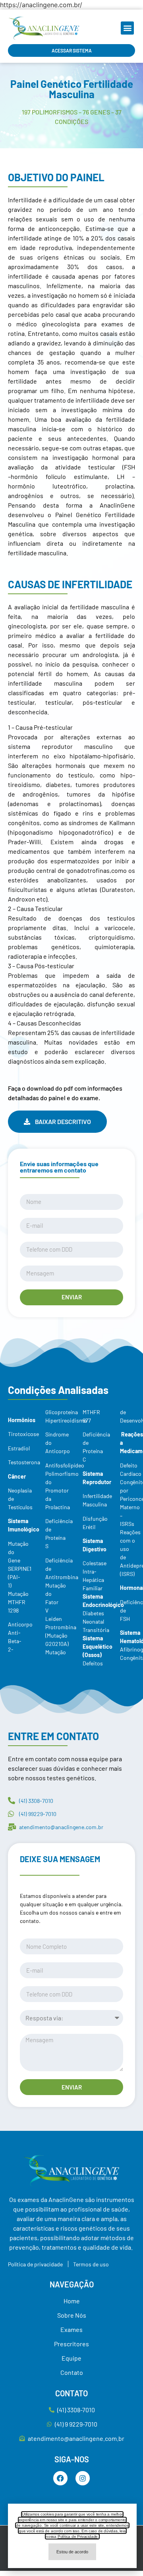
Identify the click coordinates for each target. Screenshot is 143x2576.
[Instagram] (83, 2478)
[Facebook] (60, 2478)
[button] (127, 28)
